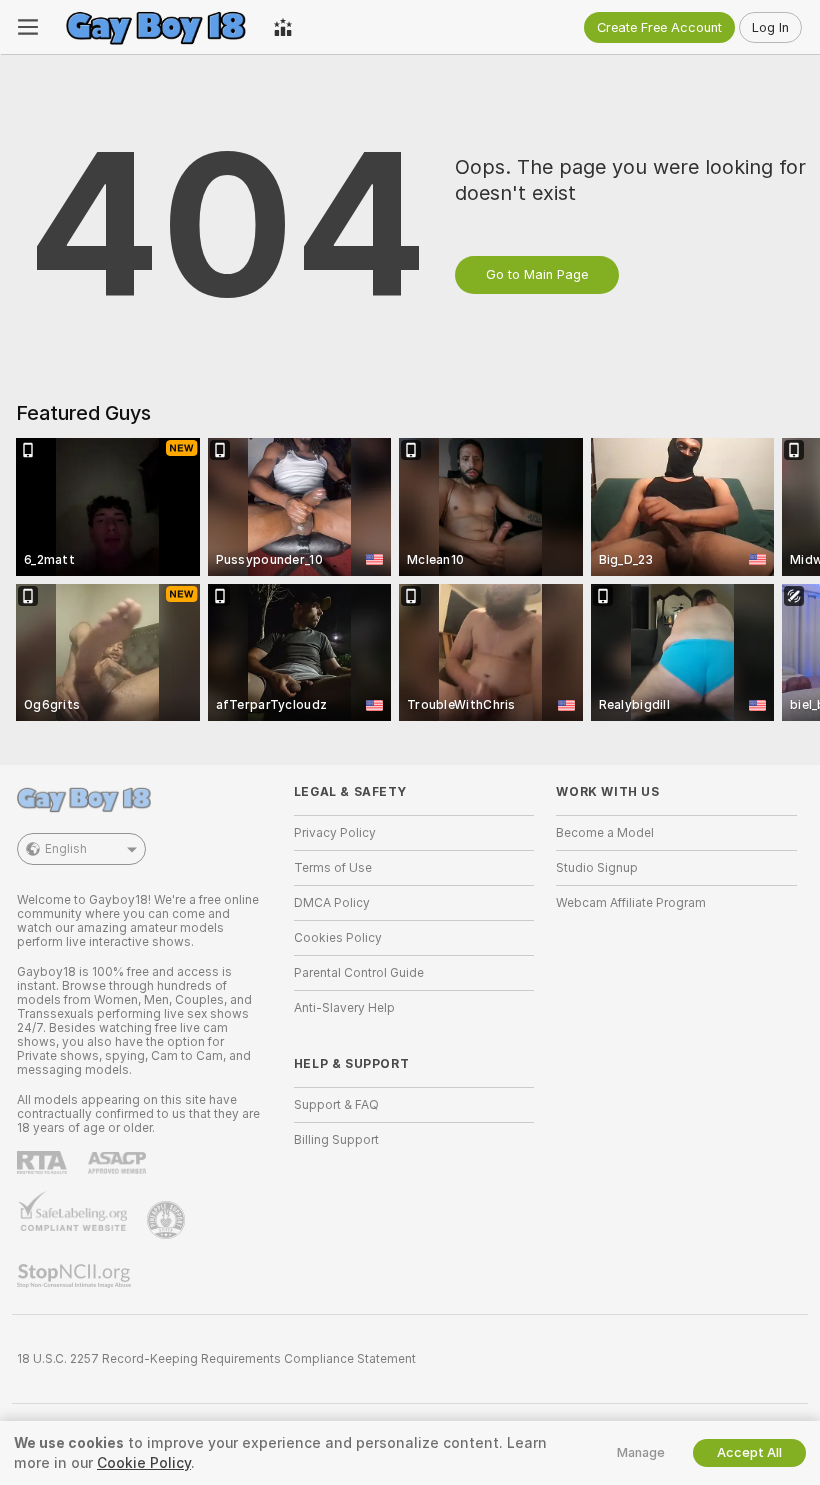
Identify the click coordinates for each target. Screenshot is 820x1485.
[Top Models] (283, 27)
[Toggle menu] (28, 27)
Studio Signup (597, 868)
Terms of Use (333, 868)
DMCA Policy (332, 903)
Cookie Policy (144, 1463)
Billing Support (336, 1140)
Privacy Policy (335, 833)
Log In (770, 27)
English (66, 849)
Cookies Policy (338, 938)
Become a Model (605, 833)
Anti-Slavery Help (344, 1008)
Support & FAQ (336, 1105)
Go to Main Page (537, 274)
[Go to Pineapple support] (168, 1220)
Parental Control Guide (359, 973)
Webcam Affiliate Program (631, 903)
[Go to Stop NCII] (76, 1276)
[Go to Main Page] (156, 27)
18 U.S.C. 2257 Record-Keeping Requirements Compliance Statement (216, 1359)
